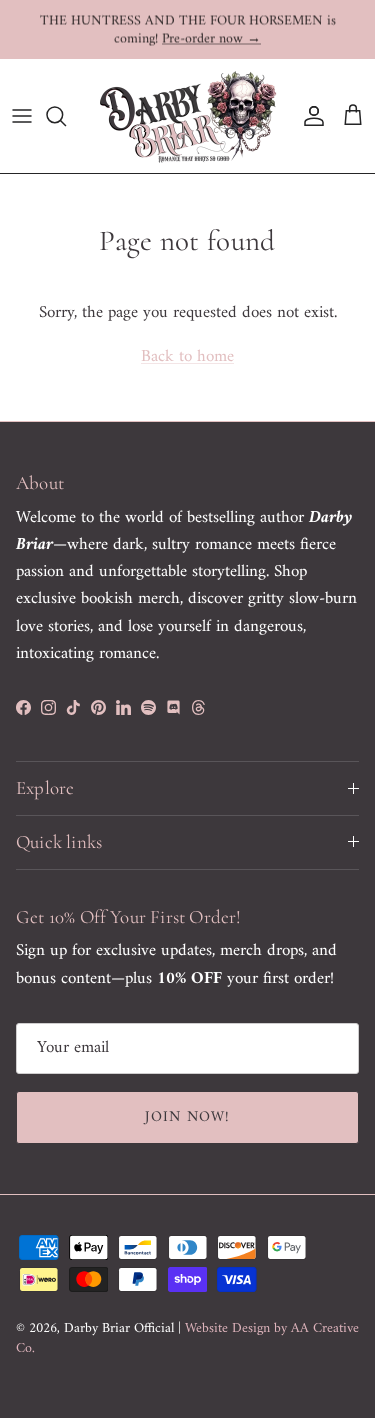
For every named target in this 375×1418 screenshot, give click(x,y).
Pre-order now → (211, 38)
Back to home (187, 357)
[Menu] (22, 116)
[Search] (66, 116)
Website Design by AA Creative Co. (187, 1338)
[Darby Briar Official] (188, 116)
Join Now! (188, 1117)
